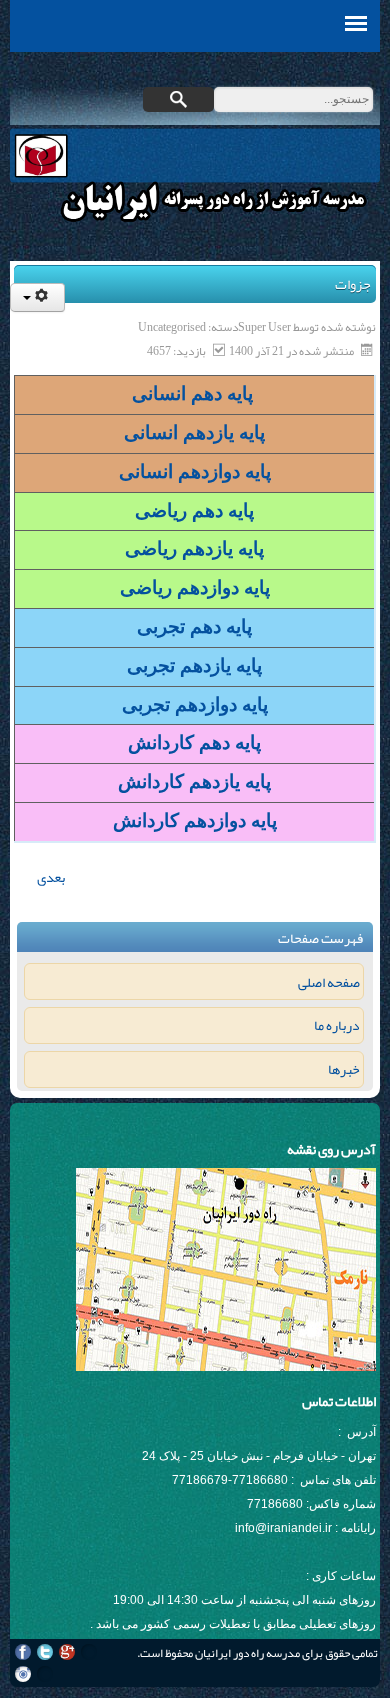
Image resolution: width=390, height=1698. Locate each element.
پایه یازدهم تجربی (194, 665)
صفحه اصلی (328, 982)
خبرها (343, 1069)
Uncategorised (172, 327)
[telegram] (45, 1674)
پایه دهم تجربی (194, 626)
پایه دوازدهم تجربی (195, 704)
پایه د (236, 393)
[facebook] (23, 1652)
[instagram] (23, 1674)
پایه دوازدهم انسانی (195, 471)
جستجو (178, 99)
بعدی (50, 877)
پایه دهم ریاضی (194, 510)
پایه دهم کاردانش (194, 742)
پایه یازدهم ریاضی (194, 548)
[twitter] (45, 1652)
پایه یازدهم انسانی (194, 432)
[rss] (89, 1652)
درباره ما (336, 1025)
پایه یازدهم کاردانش (194, 781)
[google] (67, 1652)
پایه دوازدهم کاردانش (195, 820)
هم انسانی (173, 393)
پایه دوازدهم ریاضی (195, 587)
